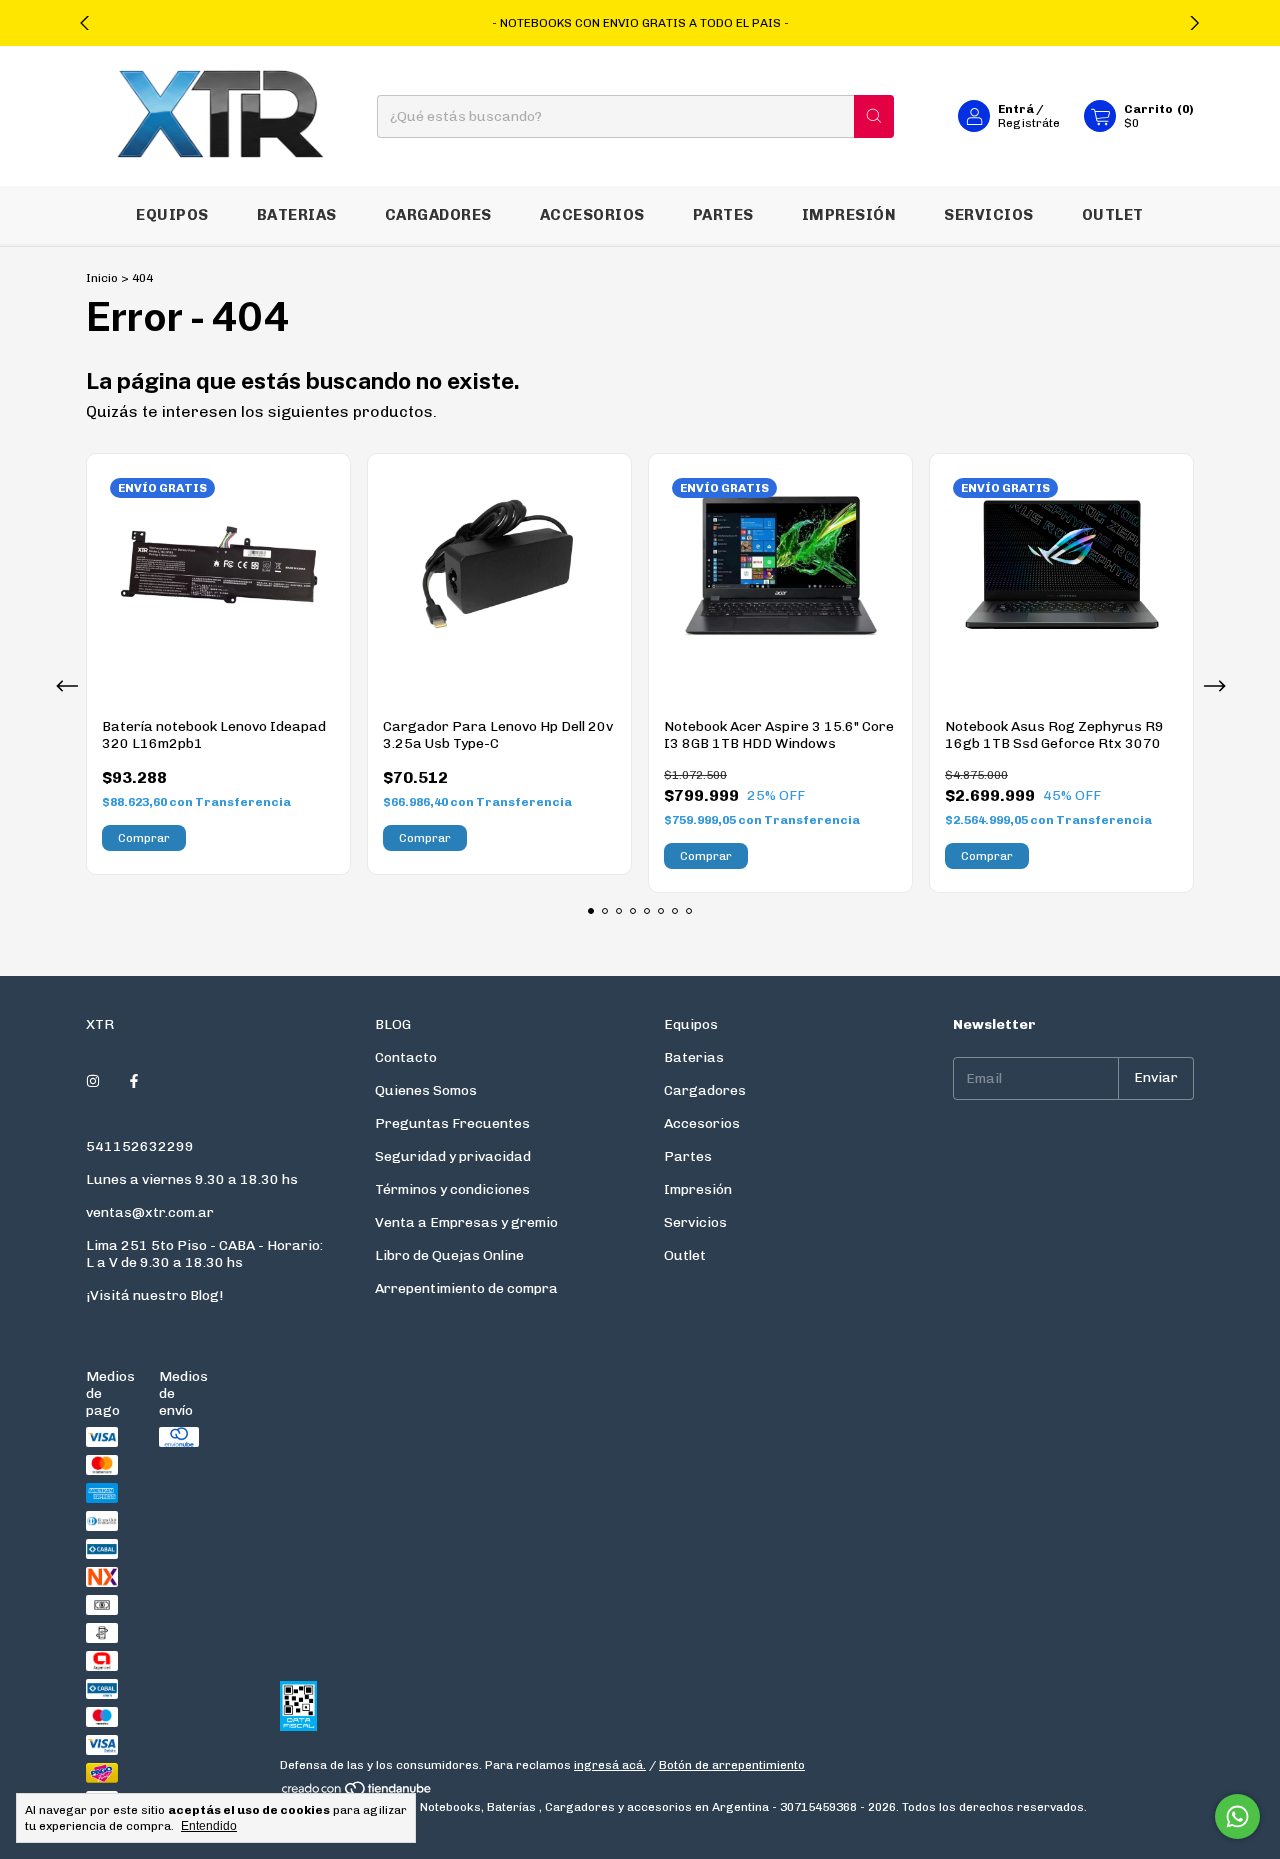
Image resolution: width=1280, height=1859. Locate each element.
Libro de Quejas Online (449, 1255)
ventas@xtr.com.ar (150, 1212)
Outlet (1113, 215)
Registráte (1029, 123)
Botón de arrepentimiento (732, 1765)
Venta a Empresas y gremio (466, 1222)
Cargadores (438, 215)
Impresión (849, 215)
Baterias (297, 215)
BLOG (393, 1024)
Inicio (102, 278)
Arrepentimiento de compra (466, 1288)
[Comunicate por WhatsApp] (1237, 1816)
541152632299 (140, 1146)
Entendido (209, 1826)
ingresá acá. (610, 1765)
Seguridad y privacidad (453, 1156)
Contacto (406, 1057)
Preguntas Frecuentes (452, 1123)
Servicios (989, 215)
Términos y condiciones (452, 1189)
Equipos (172, 215)
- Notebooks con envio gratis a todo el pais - (640, 23)
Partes (723, 215)
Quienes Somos (426, 1090)
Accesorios (592, 215)
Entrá (1016, 109)
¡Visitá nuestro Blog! (154, 1295)
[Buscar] (874, 116)
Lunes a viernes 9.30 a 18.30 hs (192, 1179)
